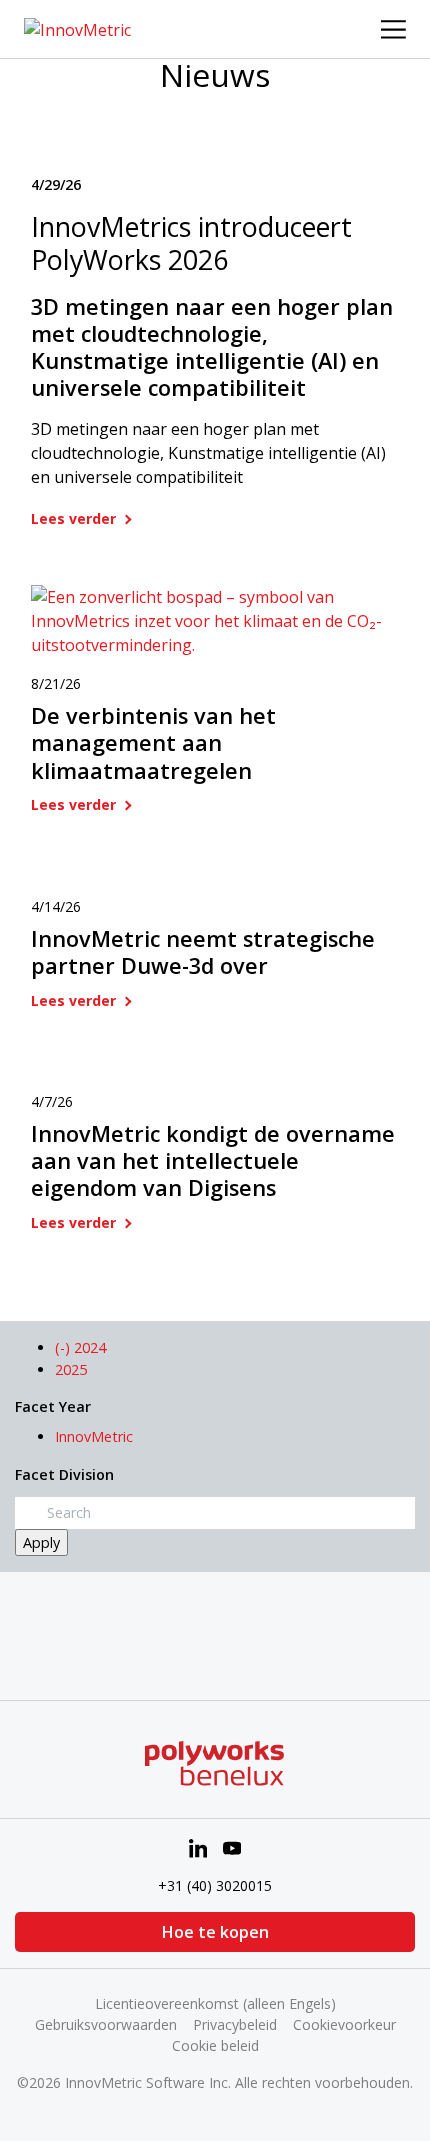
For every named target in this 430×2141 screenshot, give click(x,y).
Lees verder (75, 519)
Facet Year (53, 1406)
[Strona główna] (77, 28)
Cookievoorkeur (344, 2024)
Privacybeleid (235, 2024)
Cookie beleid (215, 2045)
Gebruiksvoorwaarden (106, 2024)
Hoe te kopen (215, 1932)
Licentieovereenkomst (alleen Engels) (215, 2003)
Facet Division (64, 1474)
